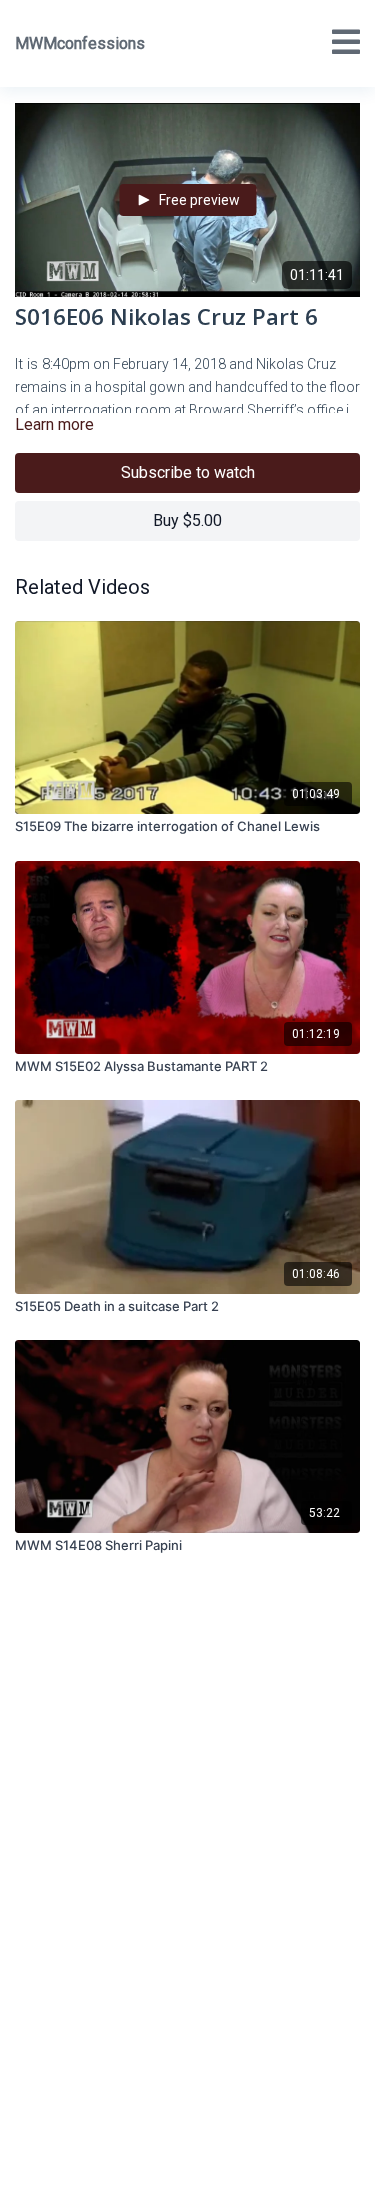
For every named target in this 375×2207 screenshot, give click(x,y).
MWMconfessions (80, 43)
